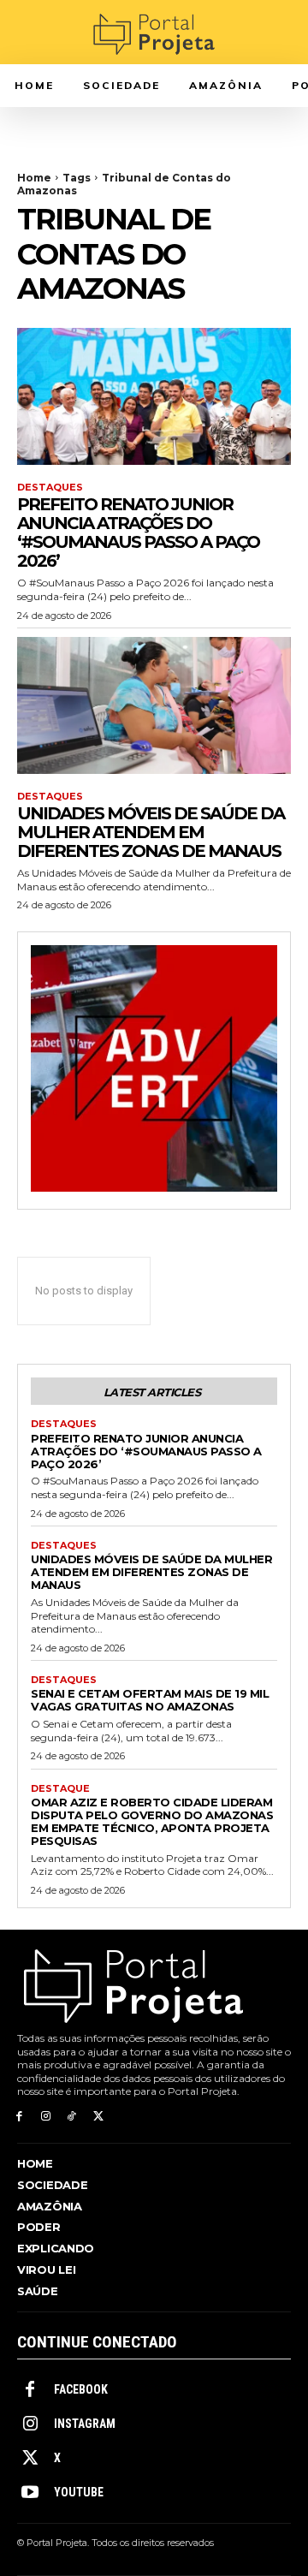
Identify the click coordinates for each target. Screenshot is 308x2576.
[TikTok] (72, 2117)
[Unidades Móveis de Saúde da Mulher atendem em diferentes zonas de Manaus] (154, 705)
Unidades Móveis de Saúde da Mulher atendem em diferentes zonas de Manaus (151, 832)
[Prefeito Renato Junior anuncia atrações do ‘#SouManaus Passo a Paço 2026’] (154, 396)
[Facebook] (19, 2117)
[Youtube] (30, 2493)
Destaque (60, 1789)
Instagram (85, 2424)
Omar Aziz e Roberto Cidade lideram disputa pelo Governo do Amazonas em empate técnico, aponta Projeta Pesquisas (152, 1821)
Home (34, 178)
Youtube (79, 2492)
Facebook (81, 2389)
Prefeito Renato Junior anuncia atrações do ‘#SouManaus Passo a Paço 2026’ (138, 532)
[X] (98, 2117)
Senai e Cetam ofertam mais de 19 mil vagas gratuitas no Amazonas (150, 1700)
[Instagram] (46, 2117)
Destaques (50, 488)
